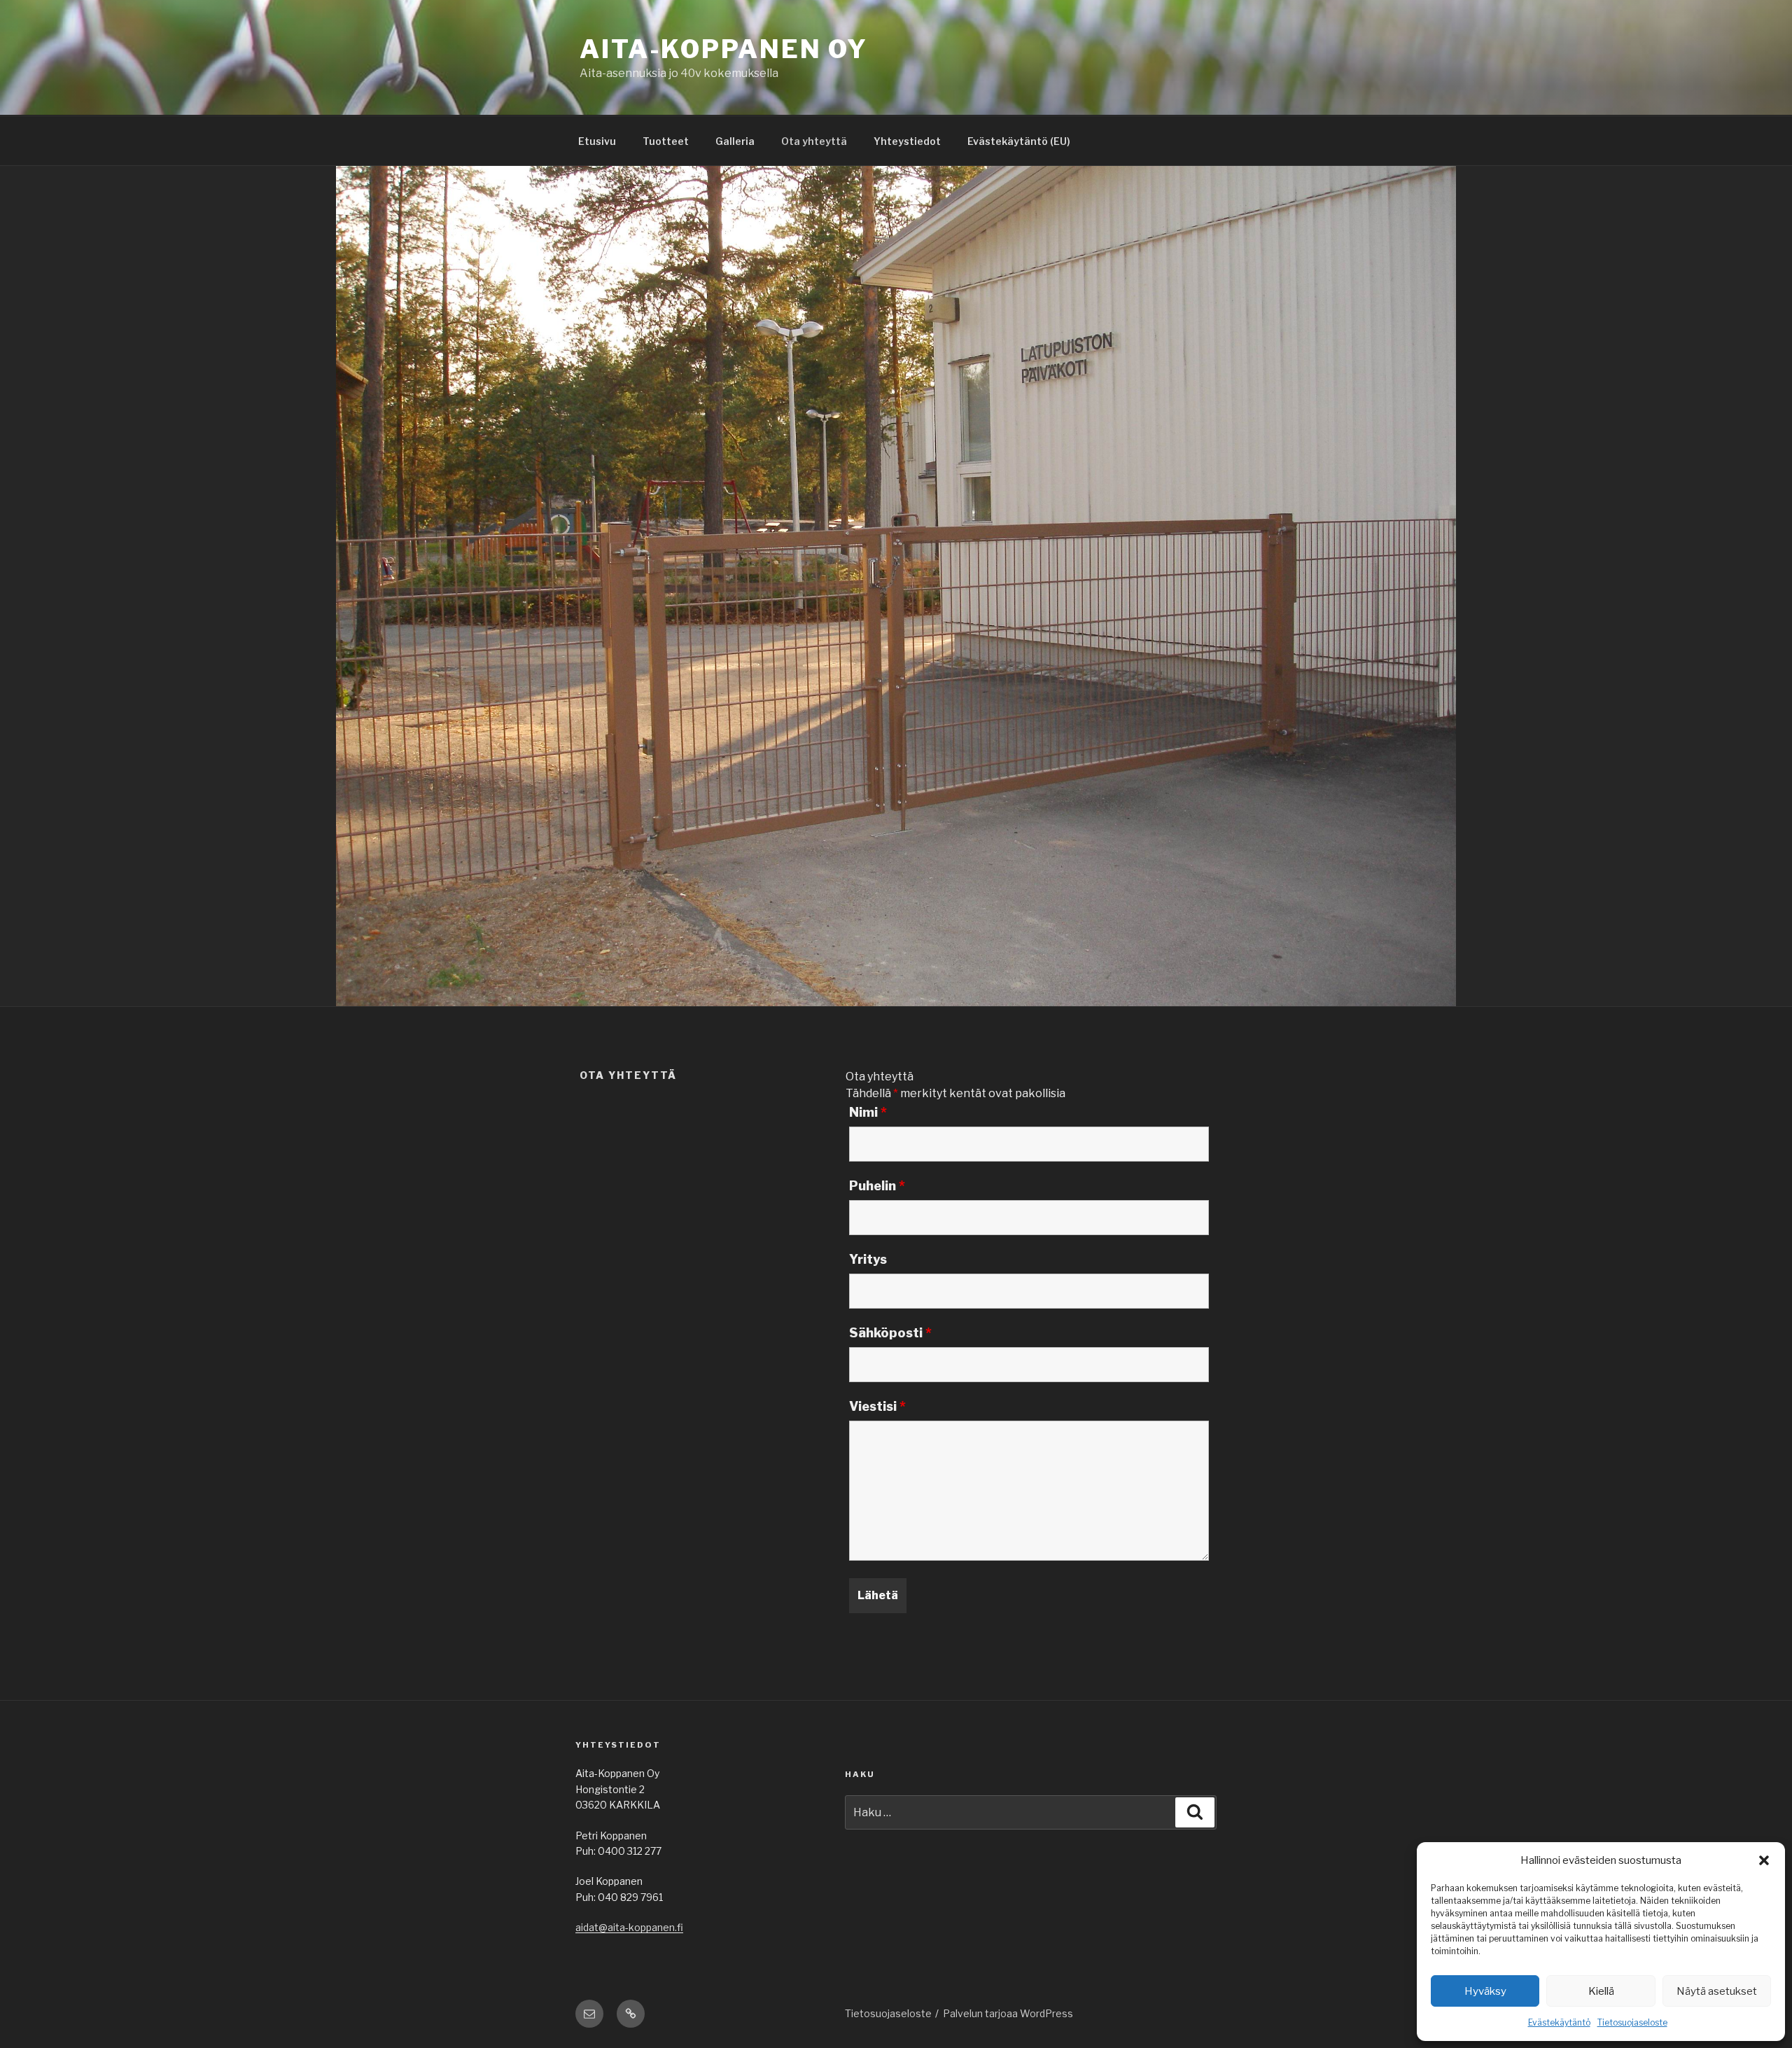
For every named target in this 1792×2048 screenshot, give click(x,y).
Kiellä (1601, 1991)
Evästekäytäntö (1559, 2022)
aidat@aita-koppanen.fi (629, 1927)
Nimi (868, 1113)
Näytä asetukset (1717, 1991)
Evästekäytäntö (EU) (1019, 141)
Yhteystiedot (907, 141)
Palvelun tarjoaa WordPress (1008, 2013)
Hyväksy (1485, 1991)
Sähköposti (890, 1333)
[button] (1764, 1860)
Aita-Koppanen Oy (724, 49)
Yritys (868, 1260)
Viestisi (877, 1407)
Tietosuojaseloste (1632, 2022)
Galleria (735, 141)
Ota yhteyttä (814, 141)
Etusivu (597, 141)
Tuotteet (666, 141)
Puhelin (877, 1186)
